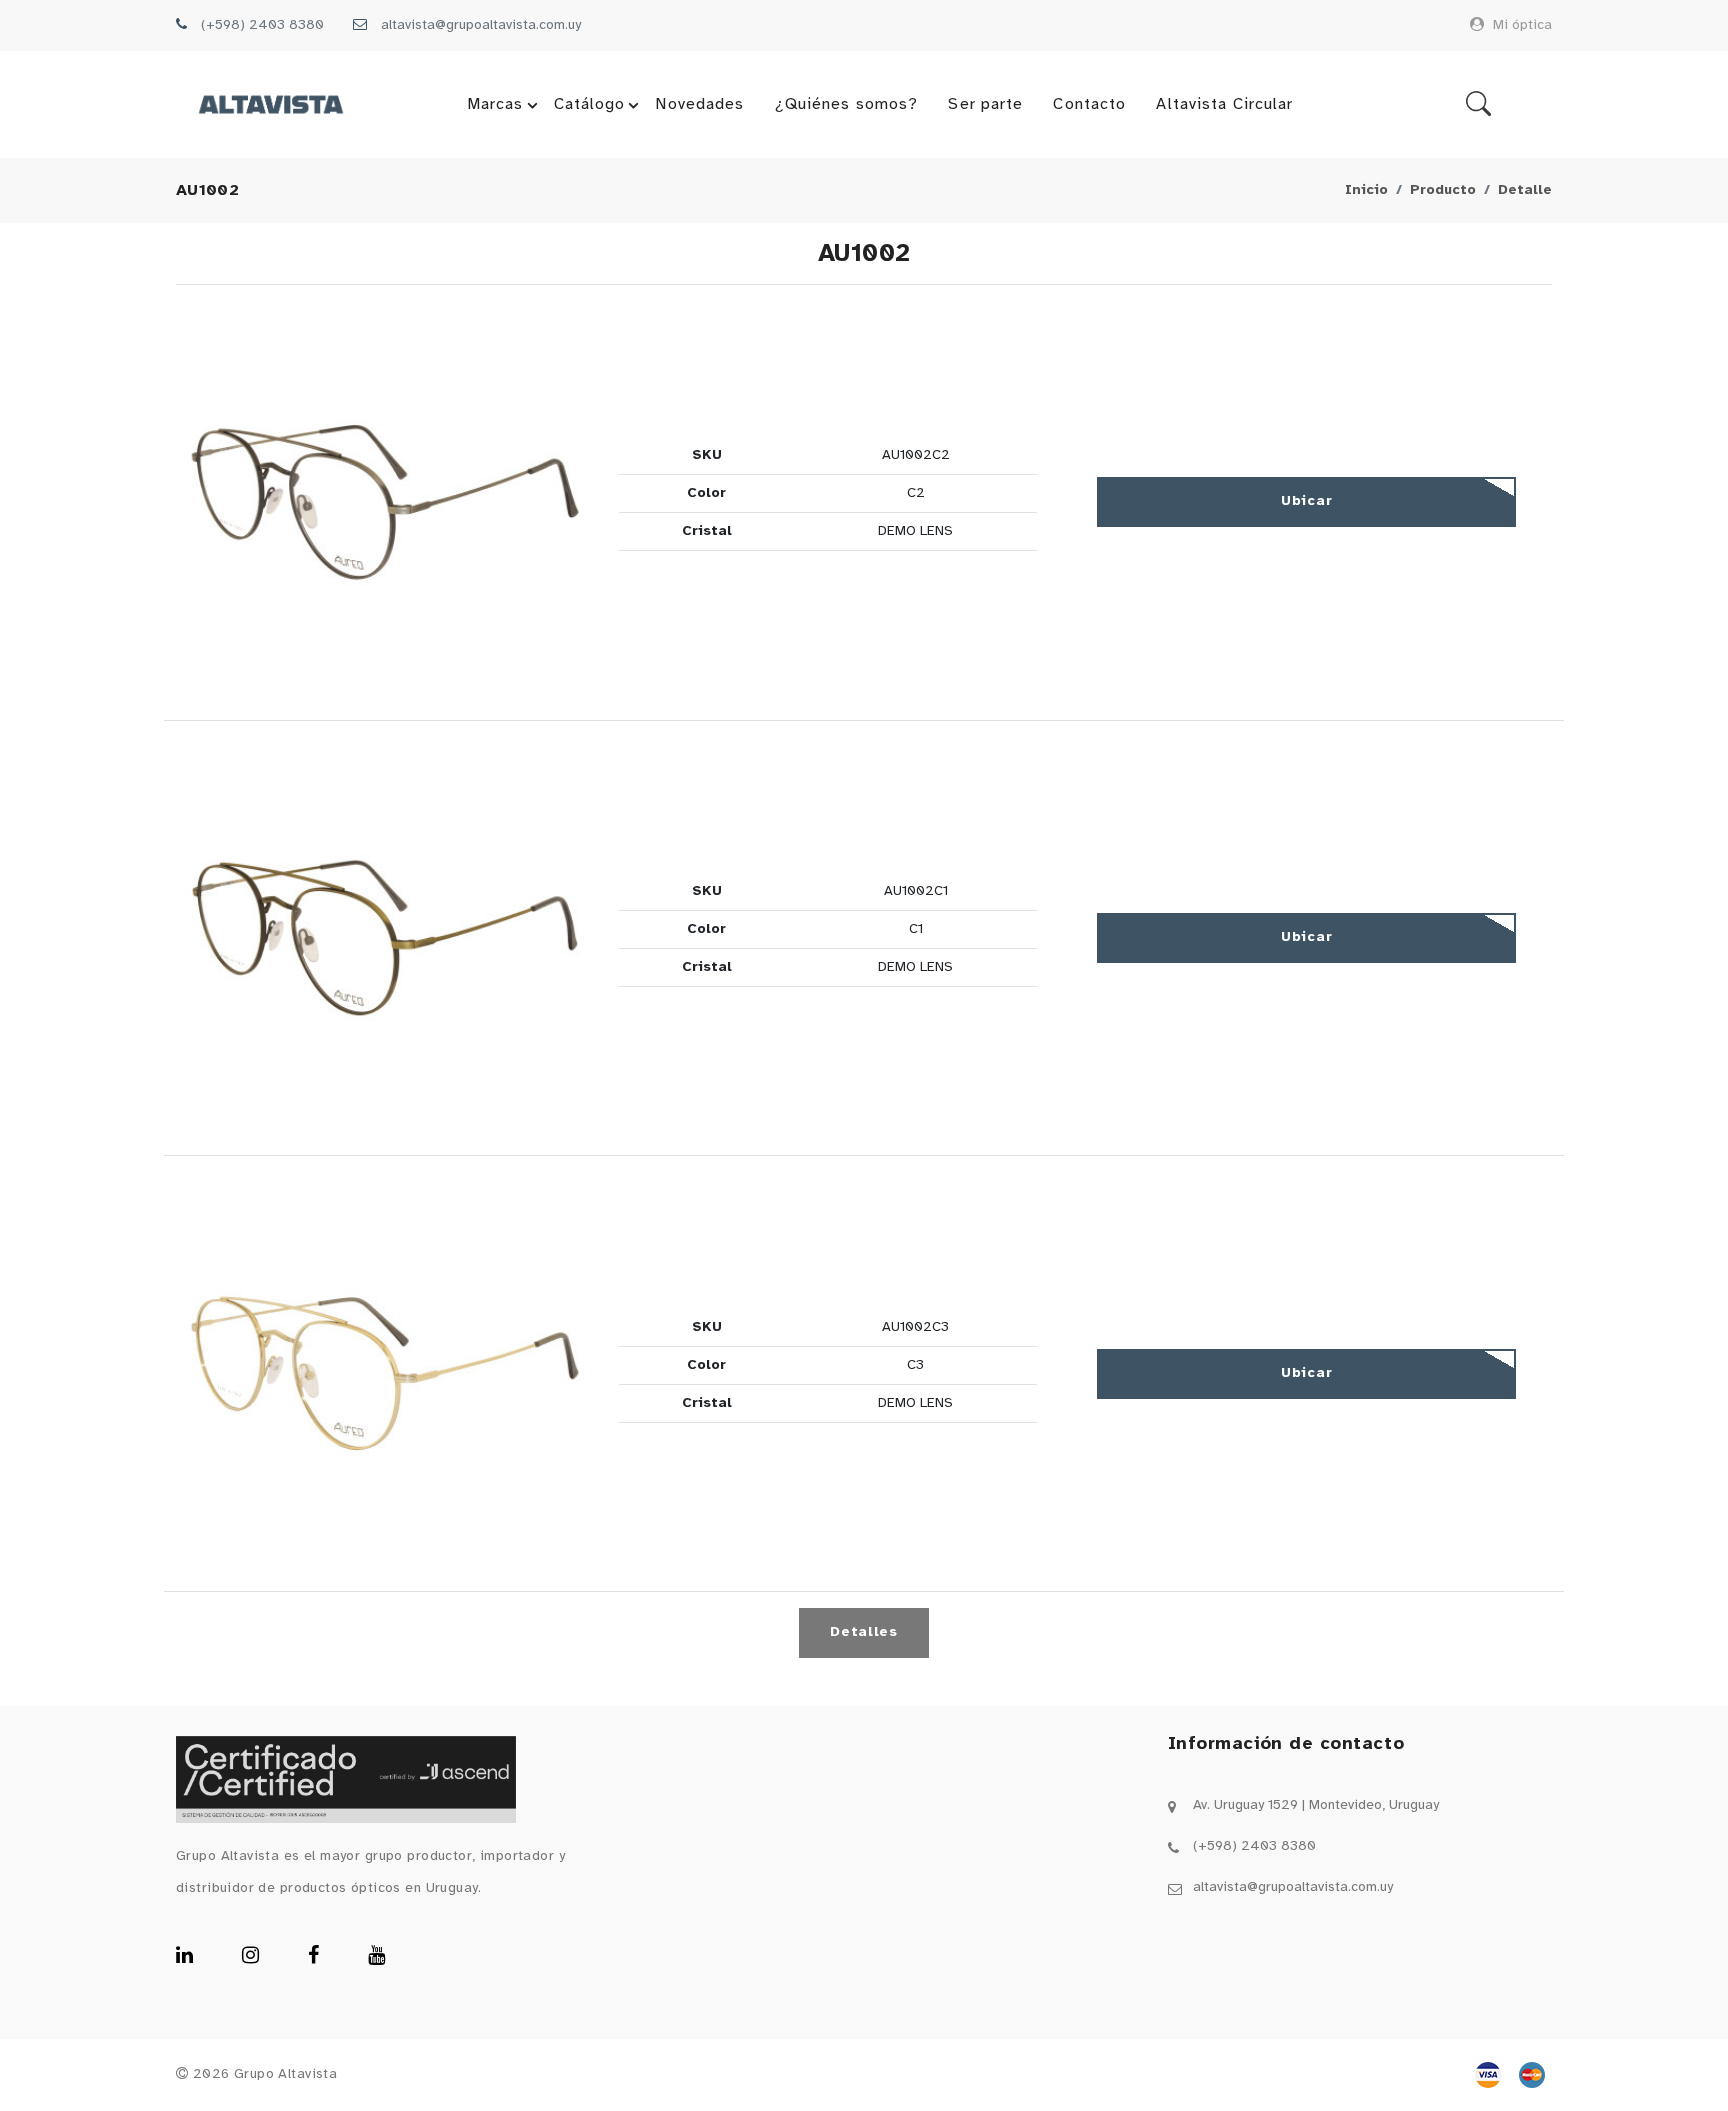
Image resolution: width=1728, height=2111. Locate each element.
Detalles (864, 1632)
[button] (385, 502)
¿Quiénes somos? (847, 104)
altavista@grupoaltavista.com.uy (481, 25)
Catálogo (590, 104)
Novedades (699, 104)
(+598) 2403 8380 (262, 25)
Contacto (1089, 104)
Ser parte (985, 104)
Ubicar (1306, 501)
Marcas (495, 104)
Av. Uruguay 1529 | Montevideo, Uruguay (1316, 1805)
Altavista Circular (1224, 104)
